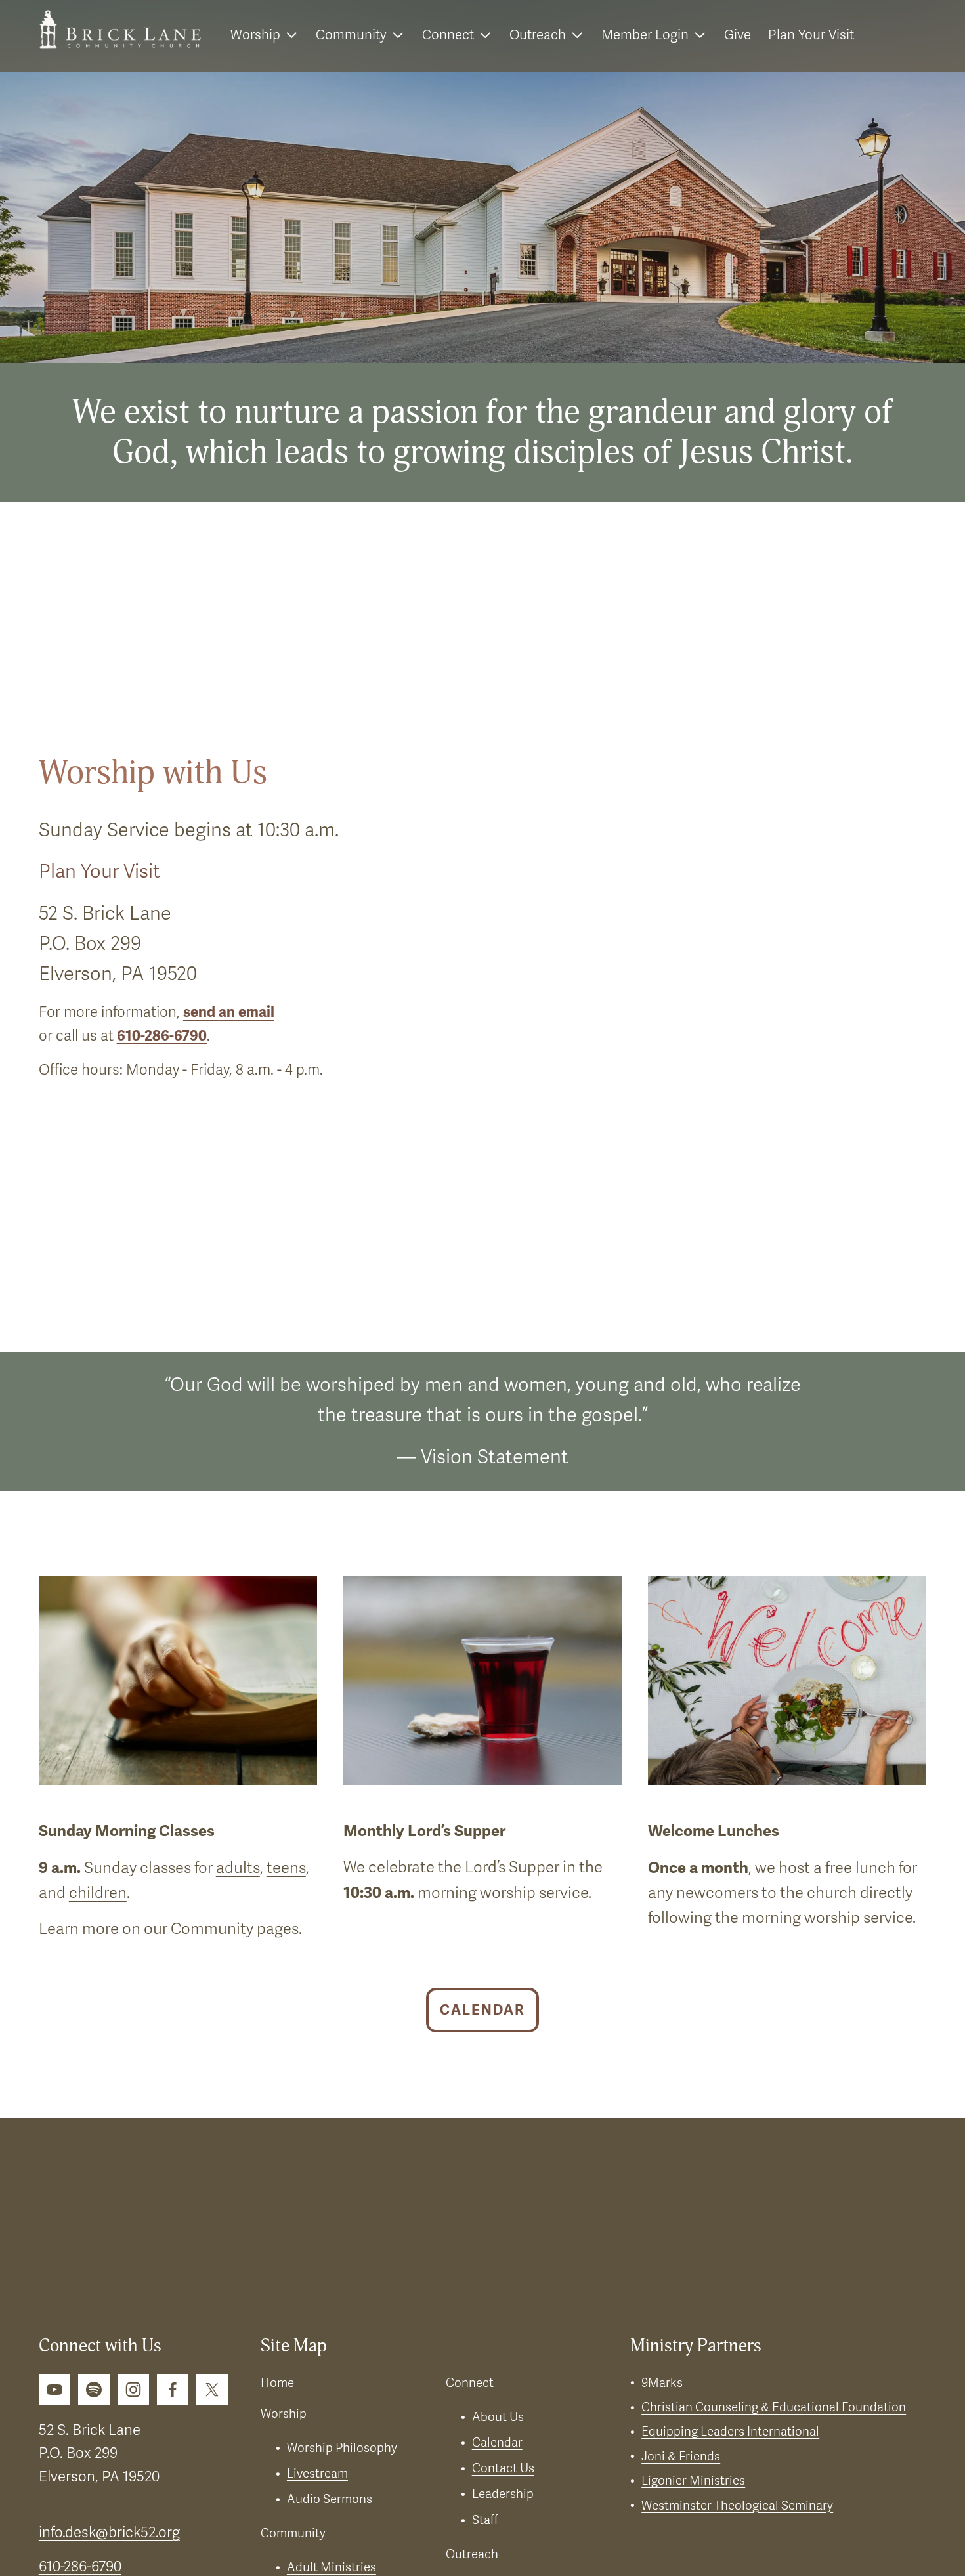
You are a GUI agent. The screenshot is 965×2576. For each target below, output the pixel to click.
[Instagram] (133, 2390)
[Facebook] (173, 2390)
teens (286, 1868)
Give (738, 35)
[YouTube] (54, 2390)
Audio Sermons (330, 2499)
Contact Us (503, 2468)
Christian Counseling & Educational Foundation (774, 2407)
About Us (498, 2417)
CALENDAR (482, 2010)
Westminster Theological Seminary (737, 2506)
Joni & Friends (681, 2457)
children (98, 1893)
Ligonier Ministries (693, 2481)
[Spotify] (94, 2390)
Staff (485, 2520)
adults (238, 1868)
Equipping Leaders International (730, 2432)
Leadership (503, 2494)
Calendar (497, 2443)
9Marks (662, 2383)
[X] (212, 2390)
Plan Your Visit (811, 35)
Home (277, 2383)
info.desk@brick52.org (109, 2532)
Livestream (317, 2474)
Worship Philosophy (342, 2448)
